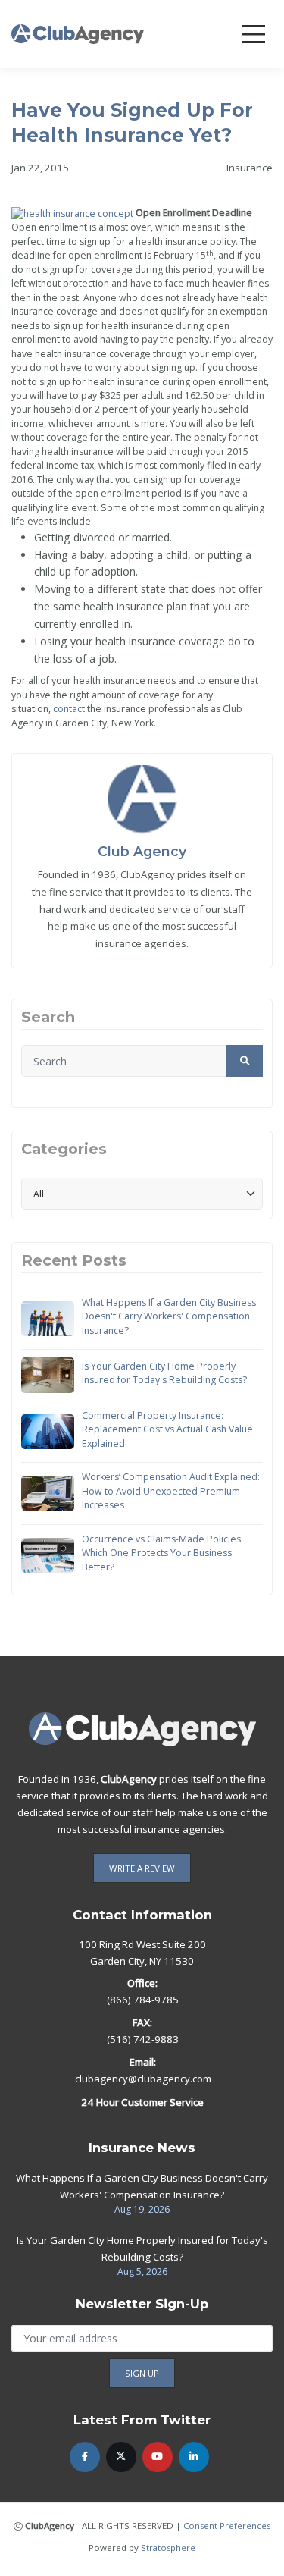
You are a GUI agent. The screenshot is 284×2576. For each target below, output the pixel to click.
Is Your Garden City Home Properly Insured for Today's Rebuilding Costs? (164, 1373)
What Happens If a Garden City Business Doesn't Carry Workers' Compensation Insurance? (169, 1316)
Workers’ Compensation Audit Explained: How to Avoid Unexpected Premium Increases (171, 1491)
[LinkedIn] (194, 2457)
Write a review (142, 1868)
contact (69, 709)
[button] (245, 1061)
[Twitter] (121, 2457)
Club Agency (142, 851)
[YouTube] (158, 2457)
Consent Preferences (227, 2526)
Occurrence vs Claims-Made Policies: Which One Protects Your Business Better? (162, 1553)
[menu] (254, 34)
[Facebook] (85, 2457)
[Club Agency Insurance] (78, 33)
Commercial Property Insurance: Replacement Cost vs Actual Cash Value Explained (167, 1429)
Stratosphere (168, 2548)
